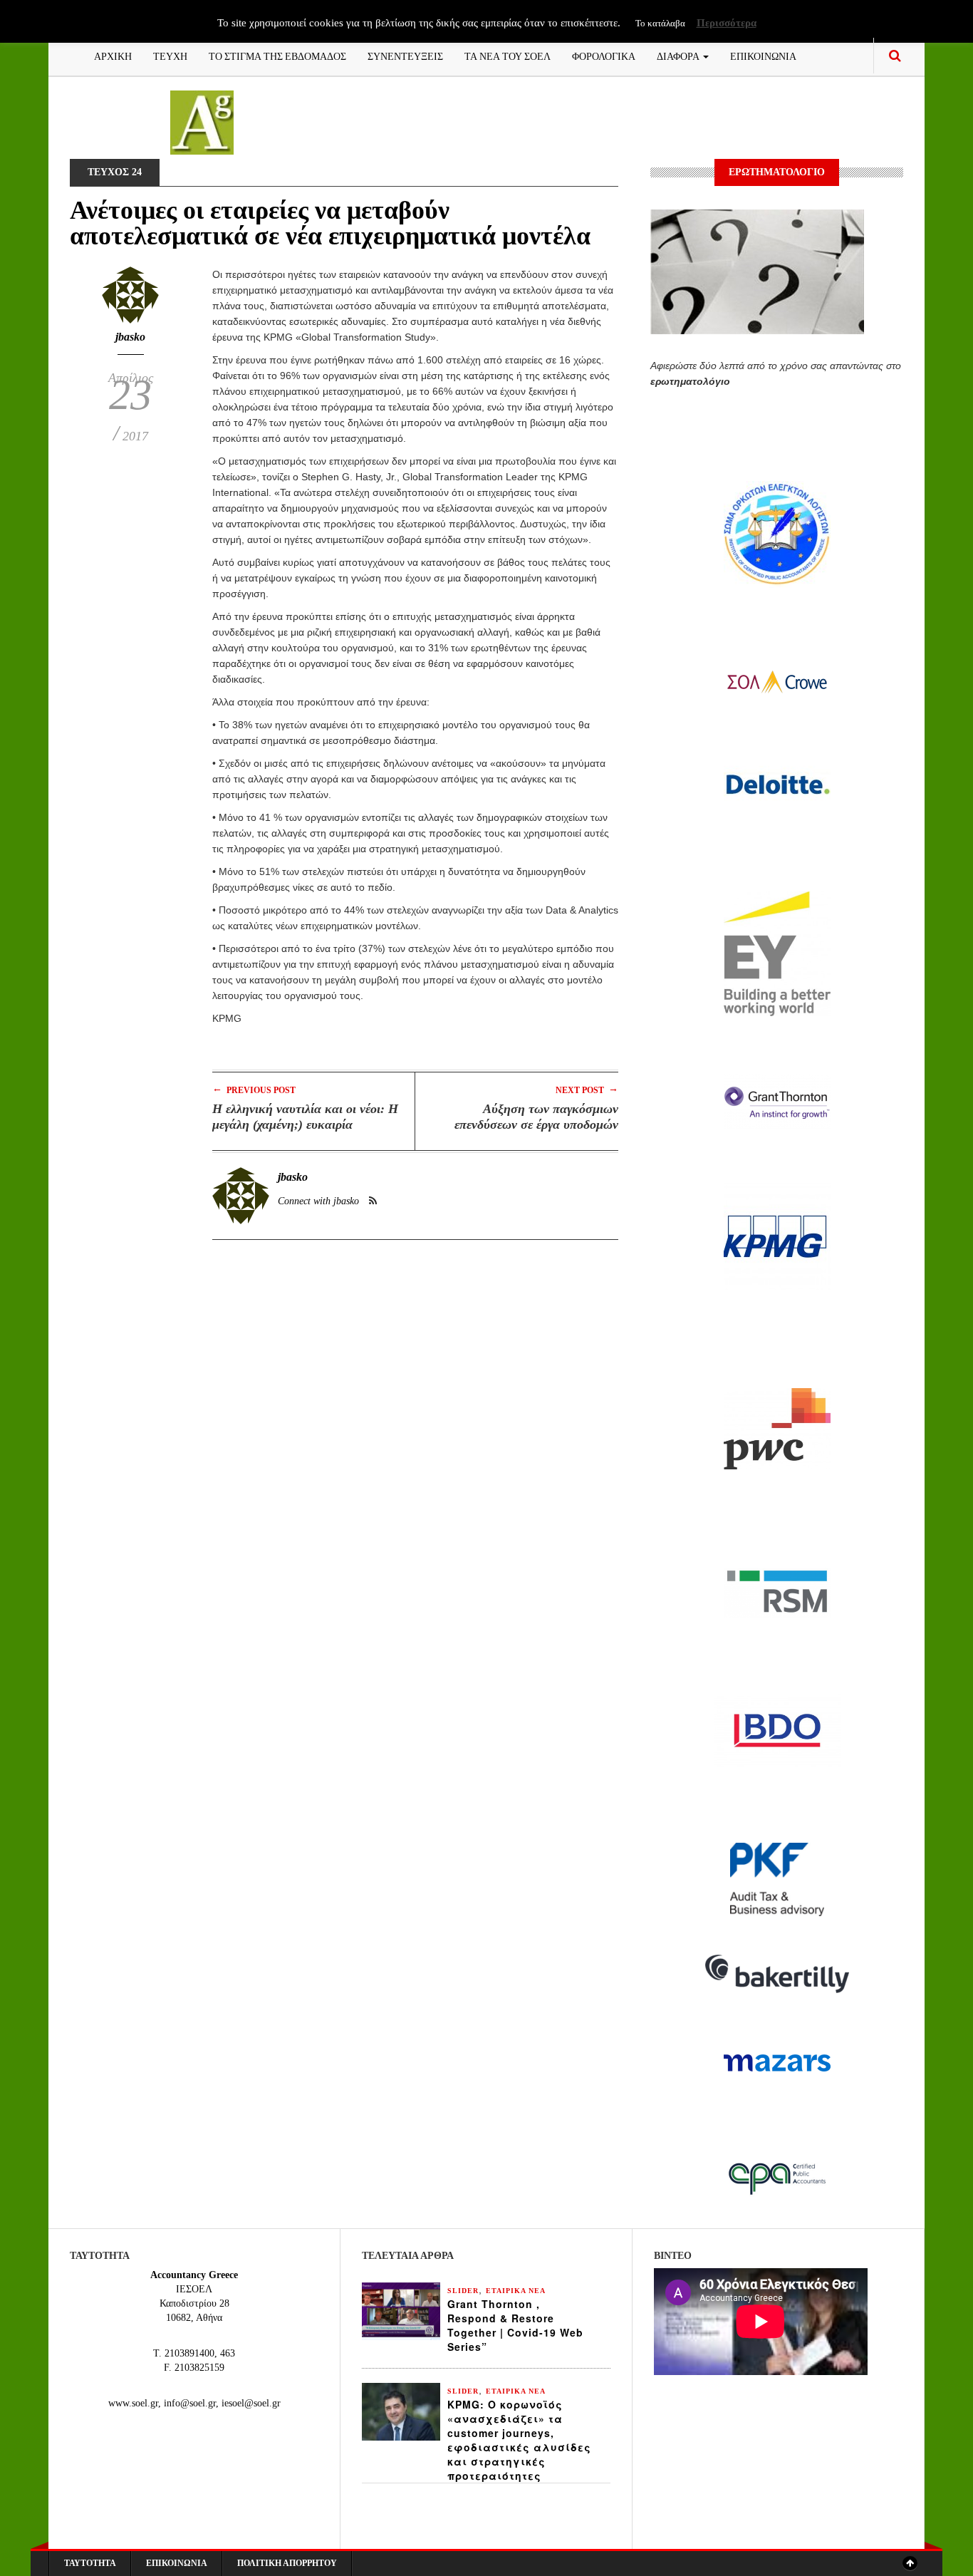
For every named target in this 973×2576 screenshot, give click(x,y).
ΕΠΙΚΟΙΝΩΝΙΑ (763, 55)
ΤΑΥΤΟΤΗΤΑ (90, 2563)
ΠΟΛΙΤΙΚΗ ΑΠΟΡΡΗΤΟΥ (287, 2563)
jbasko (130, 337)
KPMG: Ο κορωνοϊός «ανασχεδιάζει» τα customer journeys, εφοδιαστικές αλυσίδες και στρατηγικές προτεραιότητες (519, 2440)
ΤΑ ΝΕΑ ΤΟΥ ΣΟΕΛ (508, 55)
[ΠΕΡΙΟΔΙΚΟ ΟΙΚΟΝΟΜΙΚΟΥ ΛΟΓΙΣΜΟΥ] (202, 121)
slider (463, 2291)
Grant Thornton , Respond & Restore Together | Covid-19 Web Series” (515, 2325)
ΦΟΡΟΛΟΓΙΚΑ (604, 55)
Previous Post (254, 1089)
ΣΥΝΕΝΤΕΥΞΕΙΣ (405, 55)
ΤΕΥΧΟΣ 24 (115, 172)
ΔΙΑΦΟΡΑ (679, 55)
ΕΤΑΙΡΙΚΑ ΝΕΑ (516, 2291)
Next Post (587, 1089)
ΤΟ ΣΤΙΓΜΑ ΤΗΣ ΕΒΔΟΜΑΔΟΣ (277, 55)
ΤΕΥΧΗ (170, 55)
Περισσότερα (727, 23)
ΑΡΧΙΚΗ (113, 55)
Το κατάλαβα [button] (660, 23)
